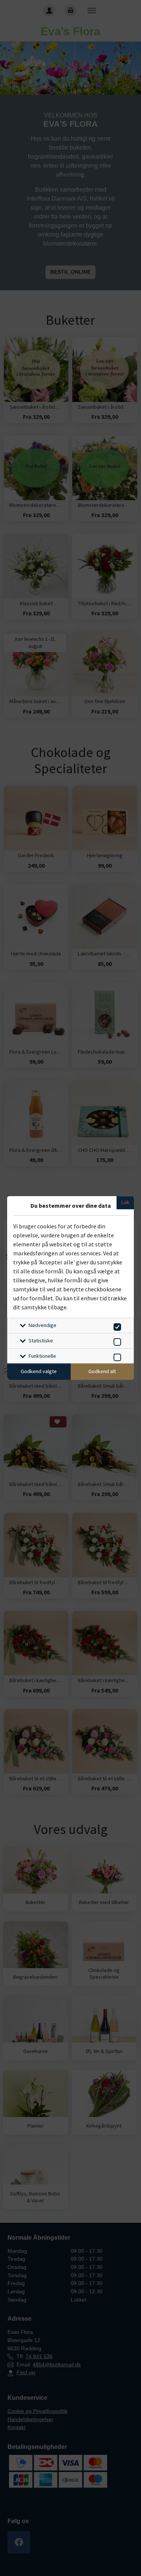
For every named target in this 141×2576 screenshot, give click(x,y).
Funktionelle (42, 1356)
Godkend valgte (39, 1371)
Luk (125, 1202)
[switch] (116, 1326)
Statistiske (41, 1340)
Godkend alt (102, 1371)
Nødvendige (42, 1325)
